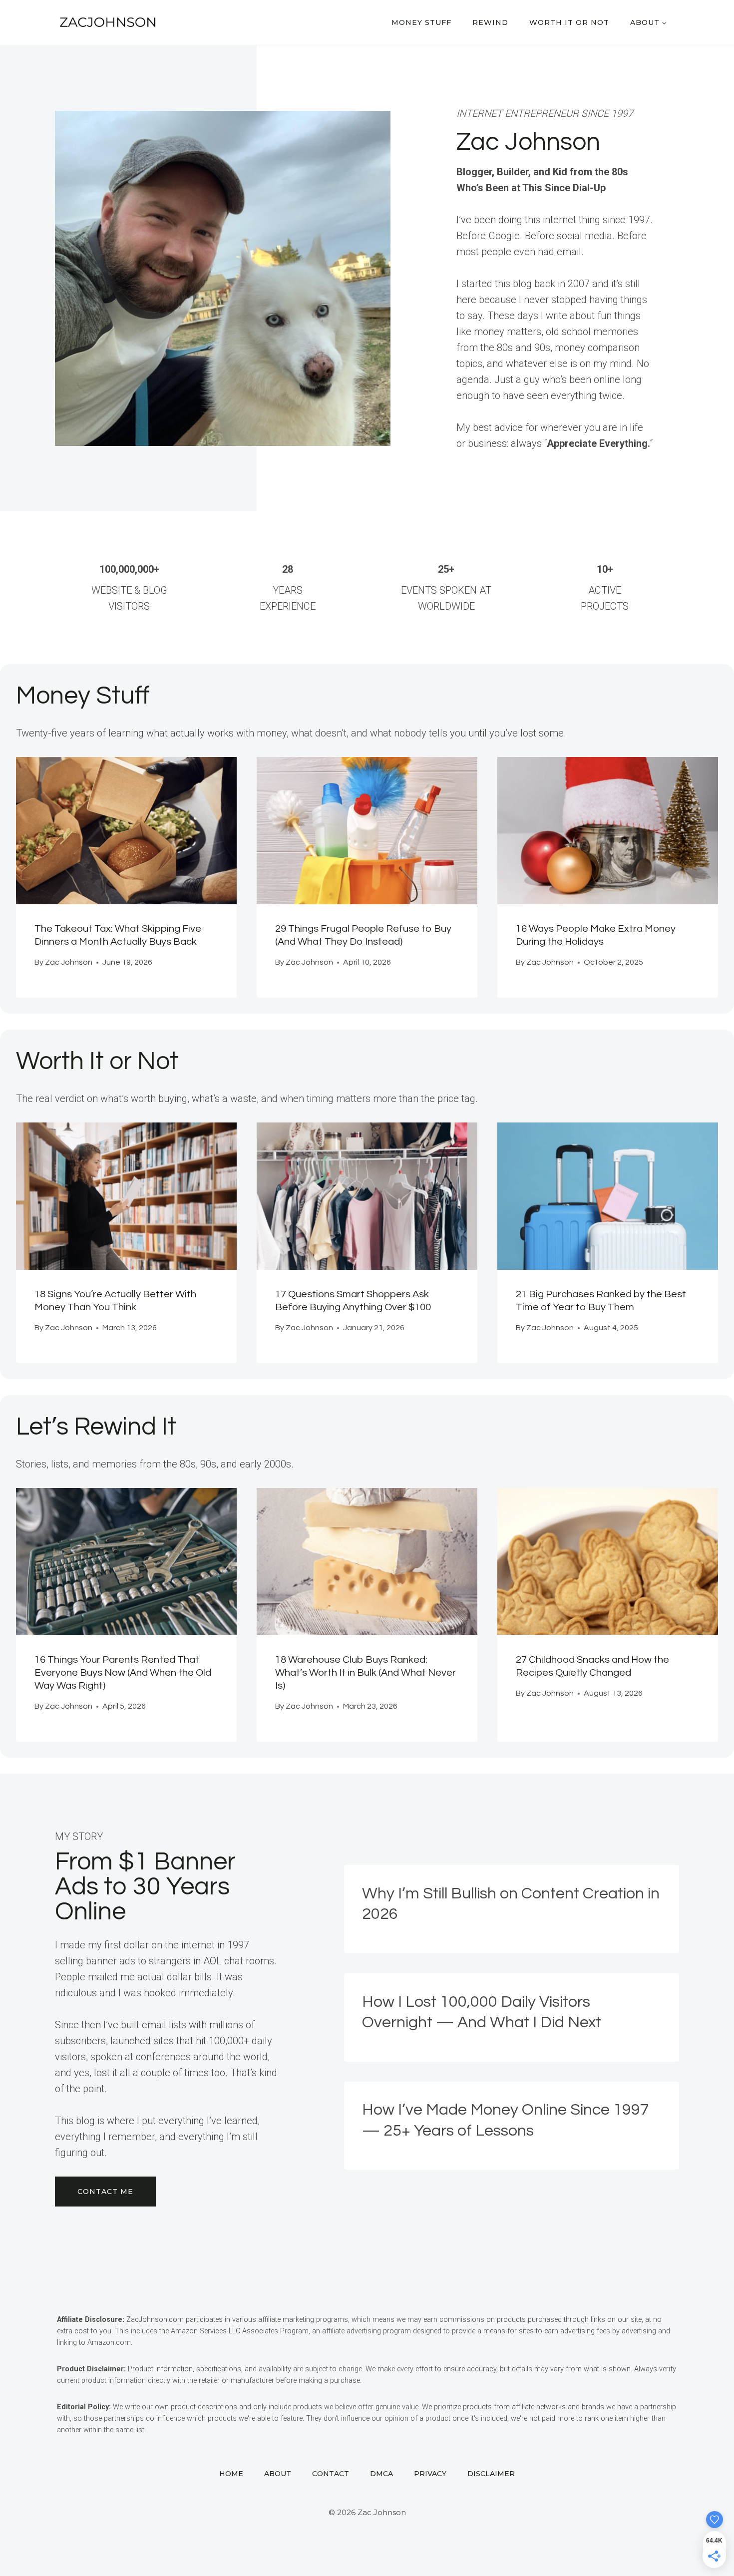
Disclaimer (491, 2474)
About (278, 2474)
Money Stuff (421, 22)
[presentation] (126, 831)
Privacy (430, 2474)
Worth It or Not (569, 22)
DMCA (381, 2474)
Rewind (490, 22)
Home (231, 2474)
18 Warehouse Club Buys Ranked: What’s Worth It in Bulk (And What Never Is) (366, 1673)
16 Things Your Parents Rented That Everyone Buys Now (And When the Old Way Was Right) (123, 1673)
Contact (331, 2474)
